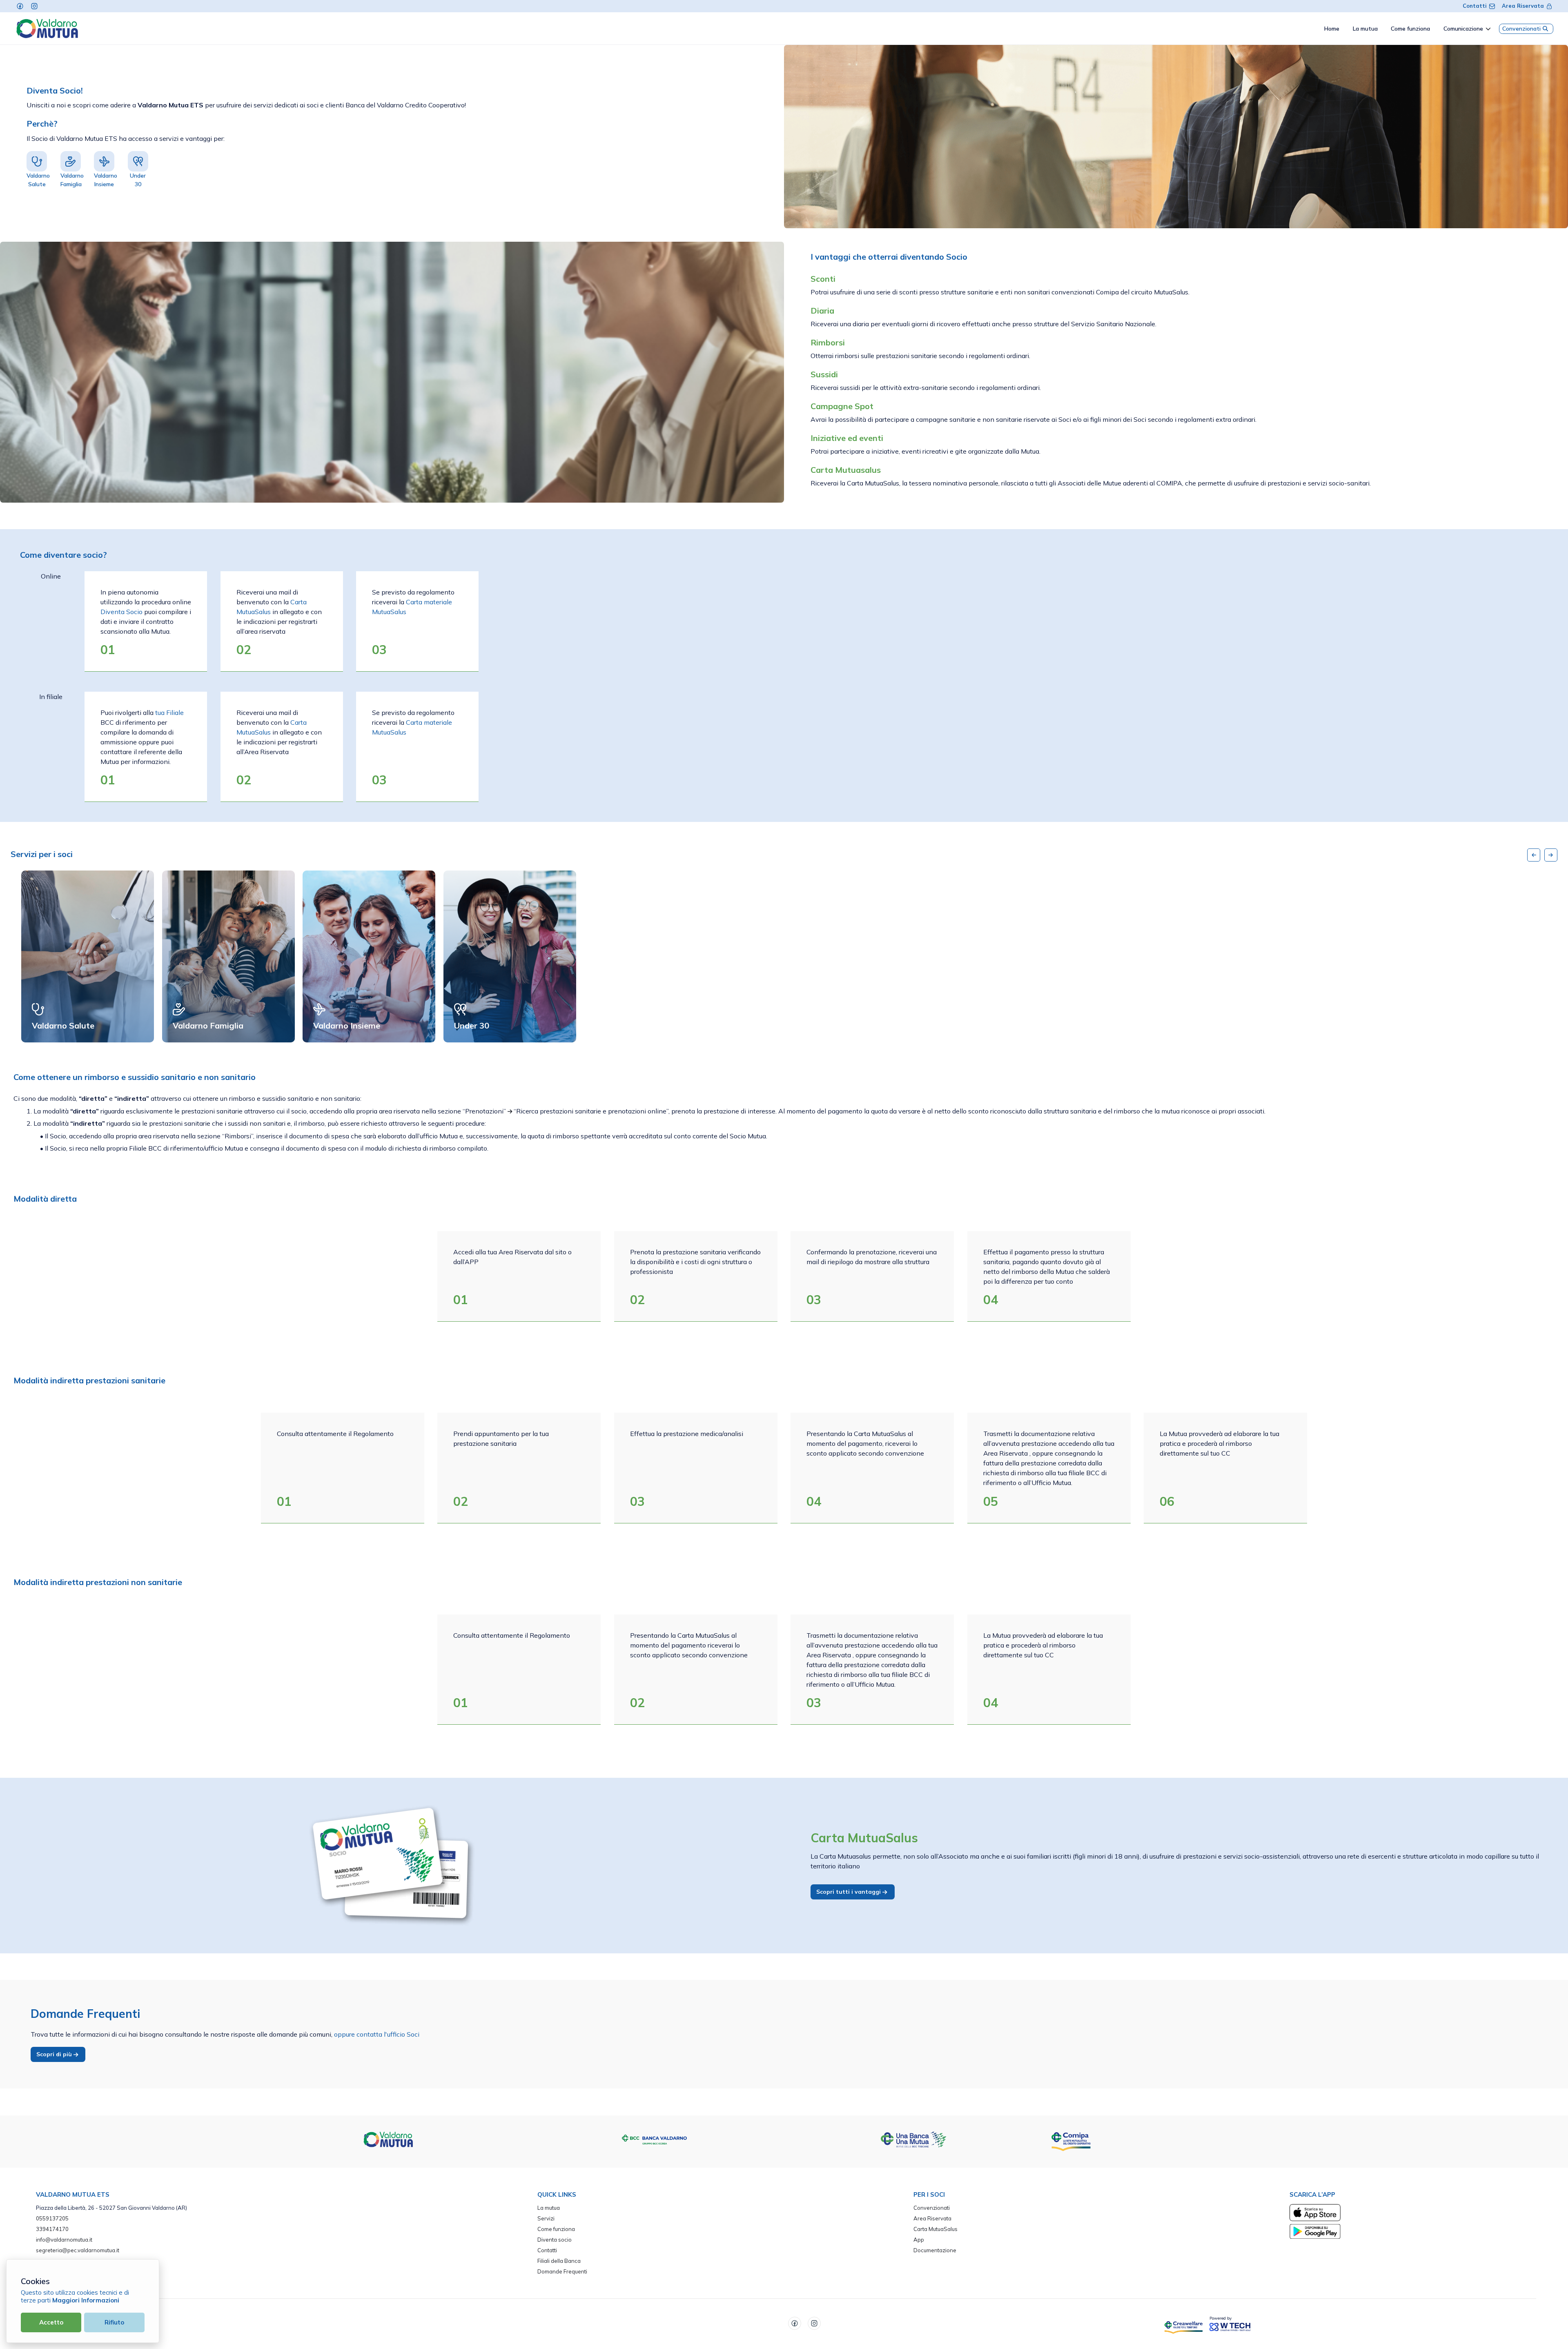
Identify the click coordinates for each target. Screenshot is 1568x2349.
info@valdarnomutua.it (64, 2240)
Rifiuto (114, 2322)
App (919, 2240)
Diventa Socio (121, 612)
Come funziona (556, 2229)
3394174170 (52, 2229)
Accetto (51, 2322)
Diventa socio (555, 2240)
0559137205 (52, 2218)
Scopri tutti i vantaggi (849, 1892)
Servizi (546, 2218)
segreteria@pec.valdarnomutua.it (78, 2250)
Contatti (1475, 6)
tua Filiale (169, 712)
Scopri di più (55, 2054)
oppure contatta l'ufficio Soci (377, 2034)
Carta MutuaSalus (935, 2229)
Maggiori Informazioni (86, 2300)
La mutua (549, 2208)
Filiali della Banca (559, 2261)
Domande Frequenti (562, 2271)
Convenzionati (1521, 29)
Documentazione (935, 2250)
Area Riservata (1523, 6)
